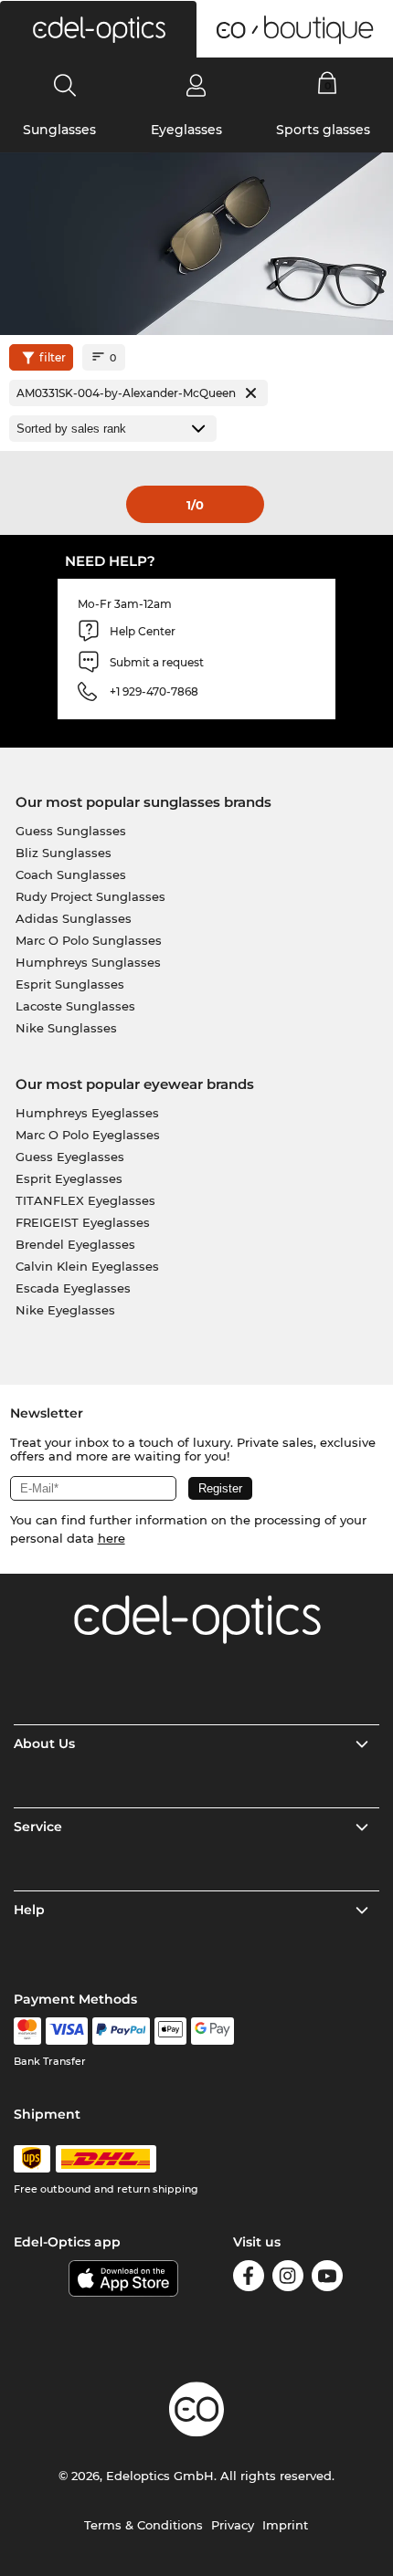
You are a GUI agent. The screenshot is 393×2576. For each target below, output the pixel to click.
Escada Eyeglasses (73, 1288)
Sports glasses (323, 130)
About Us (44, 1744)
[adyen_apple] (171, 2031)
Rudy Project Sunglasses (90, 896)
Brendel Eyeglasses (75, 1244)
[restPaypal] (121, 2031)
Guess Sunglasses (71, 831)
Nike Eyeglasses (65, 1310)
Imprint (285, 2525)
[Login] (196, 85)
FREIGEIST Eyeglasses (83, 1222)
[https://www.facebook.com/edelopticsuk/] (249, 2279)
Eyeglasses (186, 130)
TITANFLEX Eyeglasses (85, 1200)
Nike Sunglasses (66, 1028)
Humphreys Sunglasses (88, 962)
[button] (98, 29)
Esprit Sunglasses (70, 984)
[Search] (65, 85)
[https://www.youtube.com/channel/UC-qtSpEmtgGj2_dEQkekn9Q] (327, 2279)
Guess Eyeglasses (70, 1157)
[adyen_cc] (27, 2031)
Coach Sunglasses (71, 874)
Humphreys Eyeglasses (87, 1113)
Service (38, 1827)
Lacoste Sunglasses (75, 1006)
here (112, 1538)
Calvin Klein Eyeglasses (87, 1266)
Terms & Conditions (143, 2525)
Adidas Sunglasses (74, 918)
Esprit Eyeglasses (69, 1178)
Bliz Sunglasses (64, 853)
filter (53, 357)
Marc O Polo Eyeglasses (88, 1135)
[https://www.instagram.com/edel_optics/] (288, 2279)
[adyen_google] (212, 2031)
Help (29, 1910)
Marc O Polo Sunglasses (89, 940)
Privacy (233, 2525)
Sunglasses (59, 130)
